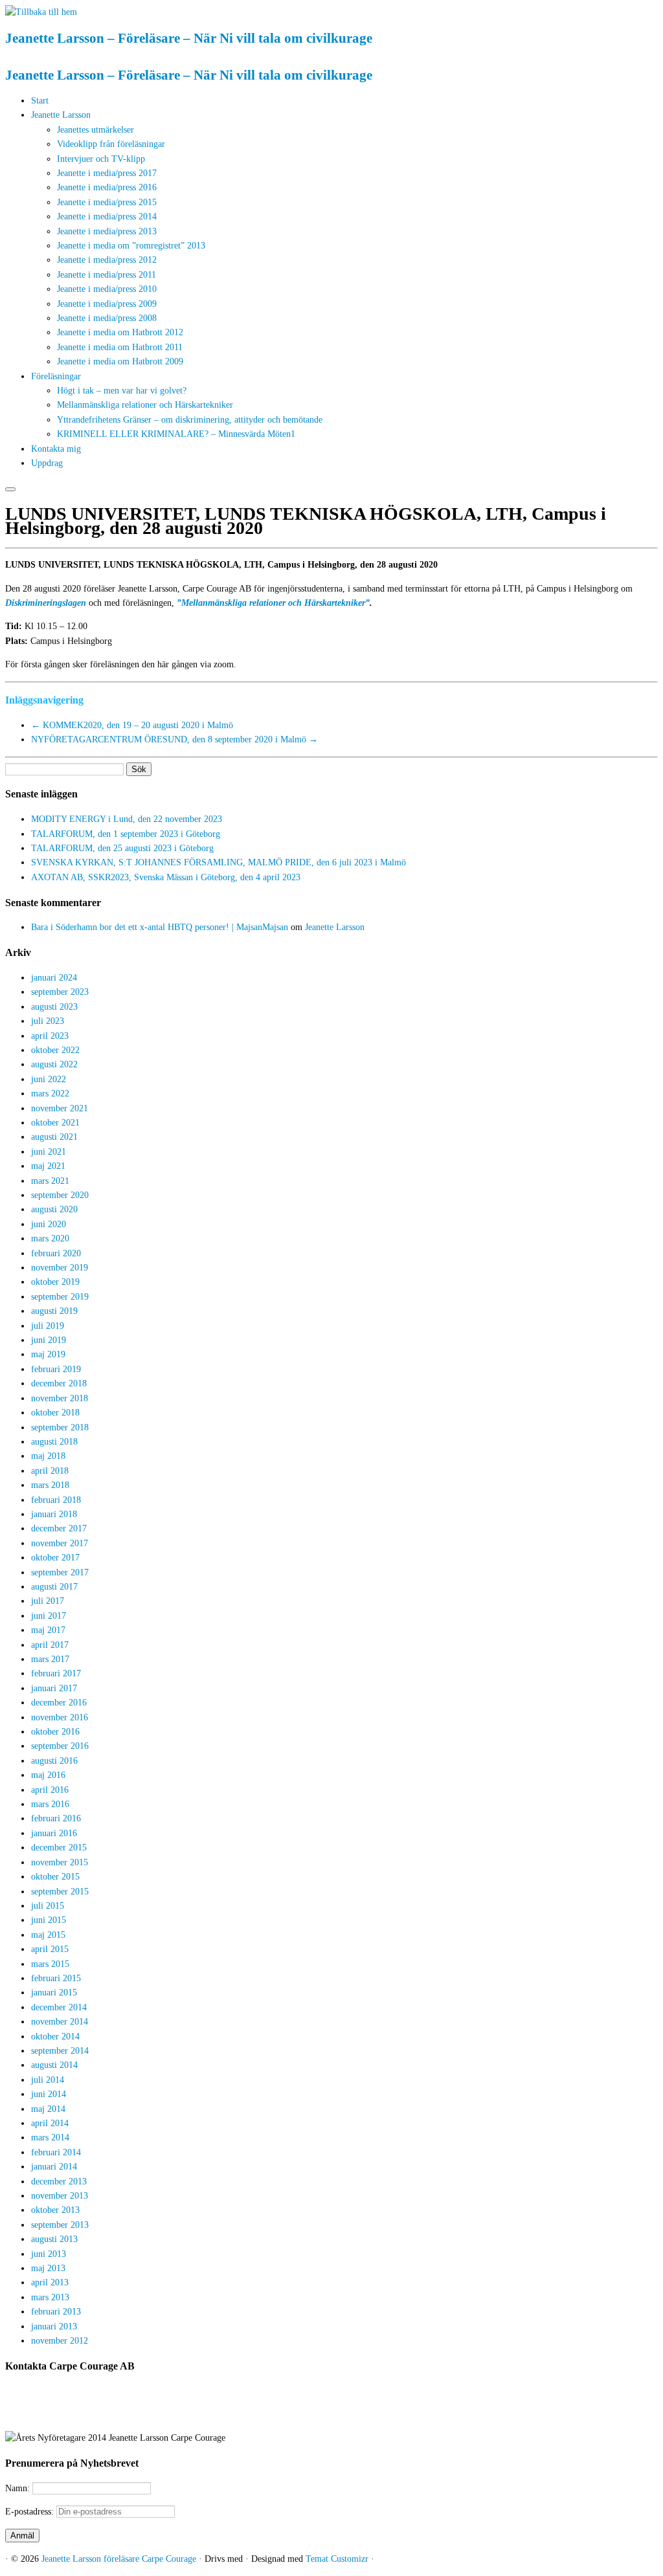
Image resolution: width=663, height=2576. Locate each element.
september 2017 (60, 1572)
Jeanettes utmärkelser (96, 130)
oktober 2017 (55, 1558)
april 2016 (50, 1790)
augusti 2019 (54, 1311)
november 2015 (60, 1862)
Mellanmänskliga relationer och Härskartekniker (145, 405)
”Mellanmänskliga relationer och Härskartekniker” (273, 603)
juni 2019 (49, 1340)
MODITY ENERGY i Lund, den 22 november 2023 (127, 819)
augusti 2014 (54, 2065)
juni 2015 (49, 1920)
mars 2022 (50, 1094)
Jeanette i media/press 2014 (107, 217)
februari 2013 (56, 2312)
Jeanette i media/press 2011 (107, 275)
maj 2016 (48, 1775)
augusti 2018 (54, 1442)
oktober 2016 (55, 1732)
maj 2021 (48, 1166)
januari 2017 (54, 1688)
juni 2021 (49, 1152)
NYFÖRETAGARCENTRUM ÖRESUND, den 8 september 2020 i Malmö (174, 739)
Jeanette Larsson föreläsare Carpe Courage (120, 2559)
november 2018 (60, 1398)
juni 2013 (49, 2254)
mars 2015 (50, 1964)
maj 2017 (48, 1630)
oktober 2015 (55, 1877)
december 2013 (59, 2182)
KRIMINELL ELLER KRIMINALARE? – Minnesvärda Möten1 (176, 434)
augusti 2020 (54, 1209)
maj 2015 (48, 1935)
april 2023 (50, 1036)
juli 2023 (48, 1021)
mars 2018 (50, 1485)
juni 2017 (49, 1616)
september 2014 (60, 2051)
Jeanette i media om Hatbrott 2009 (120, 361)
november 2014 (60, 2022)
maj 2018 (48, 1456)
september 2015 (60, 1892)
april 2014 (50, 2123)
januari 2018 (54, 1514)
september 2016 (60, 1746)
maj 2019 (48, 1354)
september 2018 (60, 1427)
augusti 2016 (54, 1761)
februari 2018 (56, 1500)
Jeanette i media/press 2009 (107, 304)
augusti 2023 (54, 1007)
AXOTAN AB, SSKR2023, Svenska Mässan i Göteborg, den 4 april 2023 (166, 877)
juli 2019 (48, 1326)
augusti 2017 (54, 1587)
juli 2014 (48, 2080)
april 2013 (50, 2282)
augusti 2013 (54, 2239)
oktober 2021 (55, 1123)
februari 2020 (56, 1253)
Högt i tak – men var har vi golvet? (122, 391)
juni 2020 (49, 1224)
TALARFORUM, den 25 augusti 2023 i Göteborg (122, 848)
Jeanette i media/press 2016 (107, 187)
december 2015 (59, 1848)
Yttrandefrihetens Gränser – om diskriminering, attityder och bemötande (190, 420)
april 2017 (50, 1645)
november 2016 (60, 1717)
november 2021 (60, 1108)
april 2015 (50, 1949)
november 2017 (60, 1543)
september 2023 (60, 992)
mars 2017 (50, 1659)
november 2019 (60, 1268)
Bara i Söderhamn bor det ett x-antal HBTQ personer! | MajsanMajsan (160, 927)
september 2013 (60, 2225)
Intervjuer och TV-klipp (101, 159)
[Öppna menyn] (10, 489)
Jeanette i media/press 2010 (107, 289)
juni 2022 (49, 1079)
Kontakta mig (56, 449)
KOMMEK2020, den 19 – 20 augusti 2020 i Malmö (132, 725)
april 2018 (50, 1471)
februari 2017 (56, 1673)
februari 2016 (56, 1818)
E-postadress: (31, 2512)
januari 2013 (54, 2326)
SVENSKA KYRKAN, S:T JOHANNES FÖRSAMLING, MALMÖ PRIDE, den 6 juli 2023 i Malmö (219, 862)
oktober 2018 (55, 1413)
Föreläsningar (56, 376)
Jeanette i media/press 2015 (107, 202)
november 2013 (60, 2196)
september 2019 (60, 1297)
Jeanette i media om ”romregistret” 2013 (131, 246)
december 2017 (59, 1528)
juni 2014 (49, 2094)
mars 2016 (50, 1804)
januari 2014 (54, 2167)
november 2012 (60, 2341)
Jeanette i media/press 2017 (107, 173)
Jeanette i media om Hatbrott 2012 (120, 332)
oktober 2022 (55, 1050)
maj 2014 (48, 2109)
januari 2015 (54, 1993)
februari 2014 (56, 2152)
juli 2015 (48, 1906)
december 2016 (59, 1703)
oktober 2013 (55, 2210)
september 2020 (60, 1195)
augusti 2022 (54, 1064)
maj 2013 (48, 2268)
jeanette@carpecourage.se (346, 2415)
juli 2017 (48, 1601)
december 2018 (59, 1383)
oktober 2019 (55, 1282)
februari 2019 (56, 1369)
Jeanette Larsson (61, 115)
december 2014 (59, 2007)
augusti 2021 (54, 1137)
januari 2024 (54, 978)
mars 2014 (50, 2137)
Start (40, 101)
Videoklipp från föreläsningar (111, 144)
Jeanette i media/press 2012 (107, 260)
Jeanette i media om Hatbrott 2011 (120, 347)
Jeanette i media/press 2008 (107, 318)
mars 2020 (50, 1238)
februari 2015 (56, 1978)
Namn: (19, 2488)
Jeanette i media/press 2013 (107, 231)
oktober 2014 (55, 2037)
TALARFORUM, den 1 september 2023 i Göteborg (126, 834)
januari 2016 (54, 1833)
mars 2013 (50, 2297)
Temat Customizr (337, 2559)
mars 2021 (50, 1181)
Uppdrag (47, 463)
